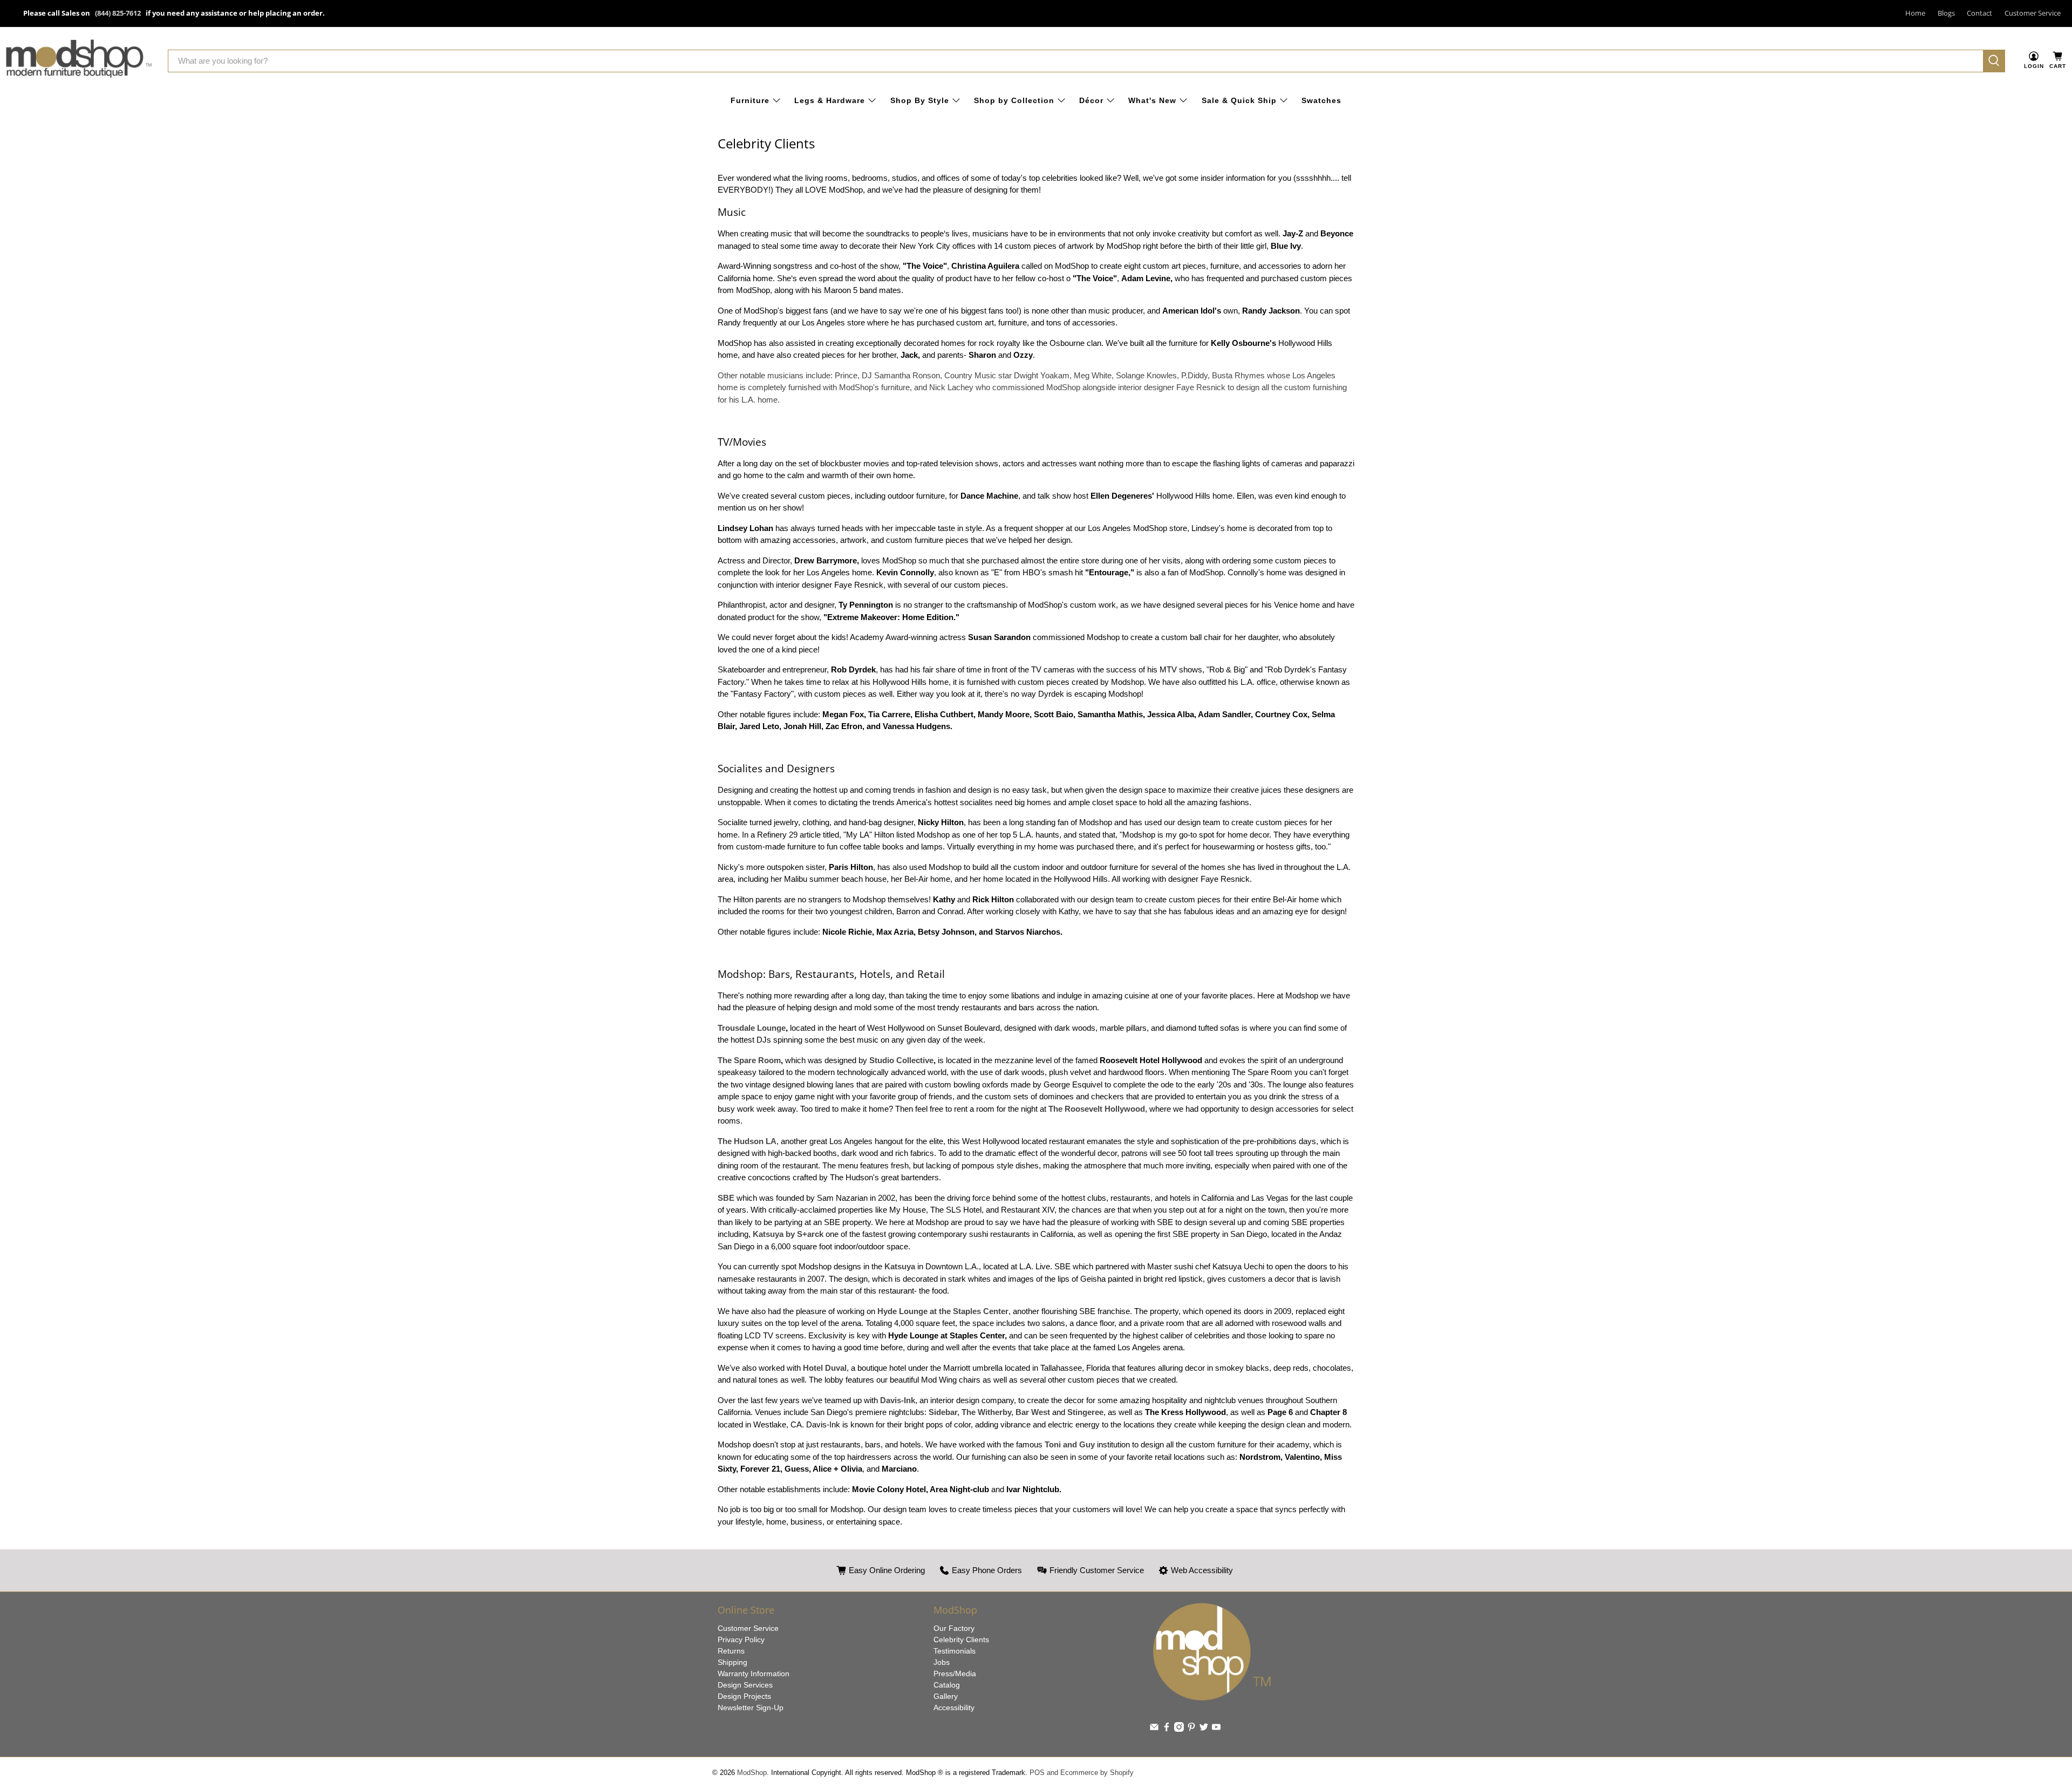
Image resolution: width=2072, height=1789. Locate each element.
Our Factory (954, 1628)
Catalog (947, 1685)
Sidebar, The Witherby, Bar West (989, 1412)
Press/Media (955, 1674)
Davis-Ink (898, 1400)
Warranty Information (754, 1674)
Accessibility (954, 1708)
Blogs (1946, 13)
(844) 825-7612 (118, 13)
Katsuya (900, 1266)
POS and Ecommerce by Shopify (1082, 1773)
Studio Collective (901, 1060)
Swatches (1321, 100)
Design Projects (744, 1696)
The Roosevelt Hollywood (1097, 1109)
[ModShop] (79, 61)
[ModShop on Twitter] (1204, 1729)
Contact (1979, 13)
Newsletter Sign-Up (751, 1708)
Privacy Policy (741, 1640)
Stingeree (1085, 1412)
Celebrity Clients (961, 1640)
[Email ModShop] (1154, 1729)
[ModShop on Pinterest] (1191, 1729)
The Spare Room (749, 1060)
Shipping (732, 1662)
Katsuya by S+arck (788, 1234)
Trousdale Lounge (752, 1028)
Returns (731, 1651)
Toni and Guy (1070, 1444)
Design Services (745, 1685)
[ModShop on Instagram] (1179, 1729)
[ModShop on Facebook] (1167, 1729)
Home (1915, 13)
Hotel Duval (825, 1368)
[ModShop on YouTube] (1216, 1729)
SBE (726, 1198)
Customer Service (2033, 13)
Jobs (942, 1662)
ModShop (752, 1773)
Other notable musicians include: (1032, 387)
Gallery (946, 1696)
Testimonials (955, 1651)
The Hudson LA (747, 1141)
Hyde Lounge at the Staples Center (943, 1311)
